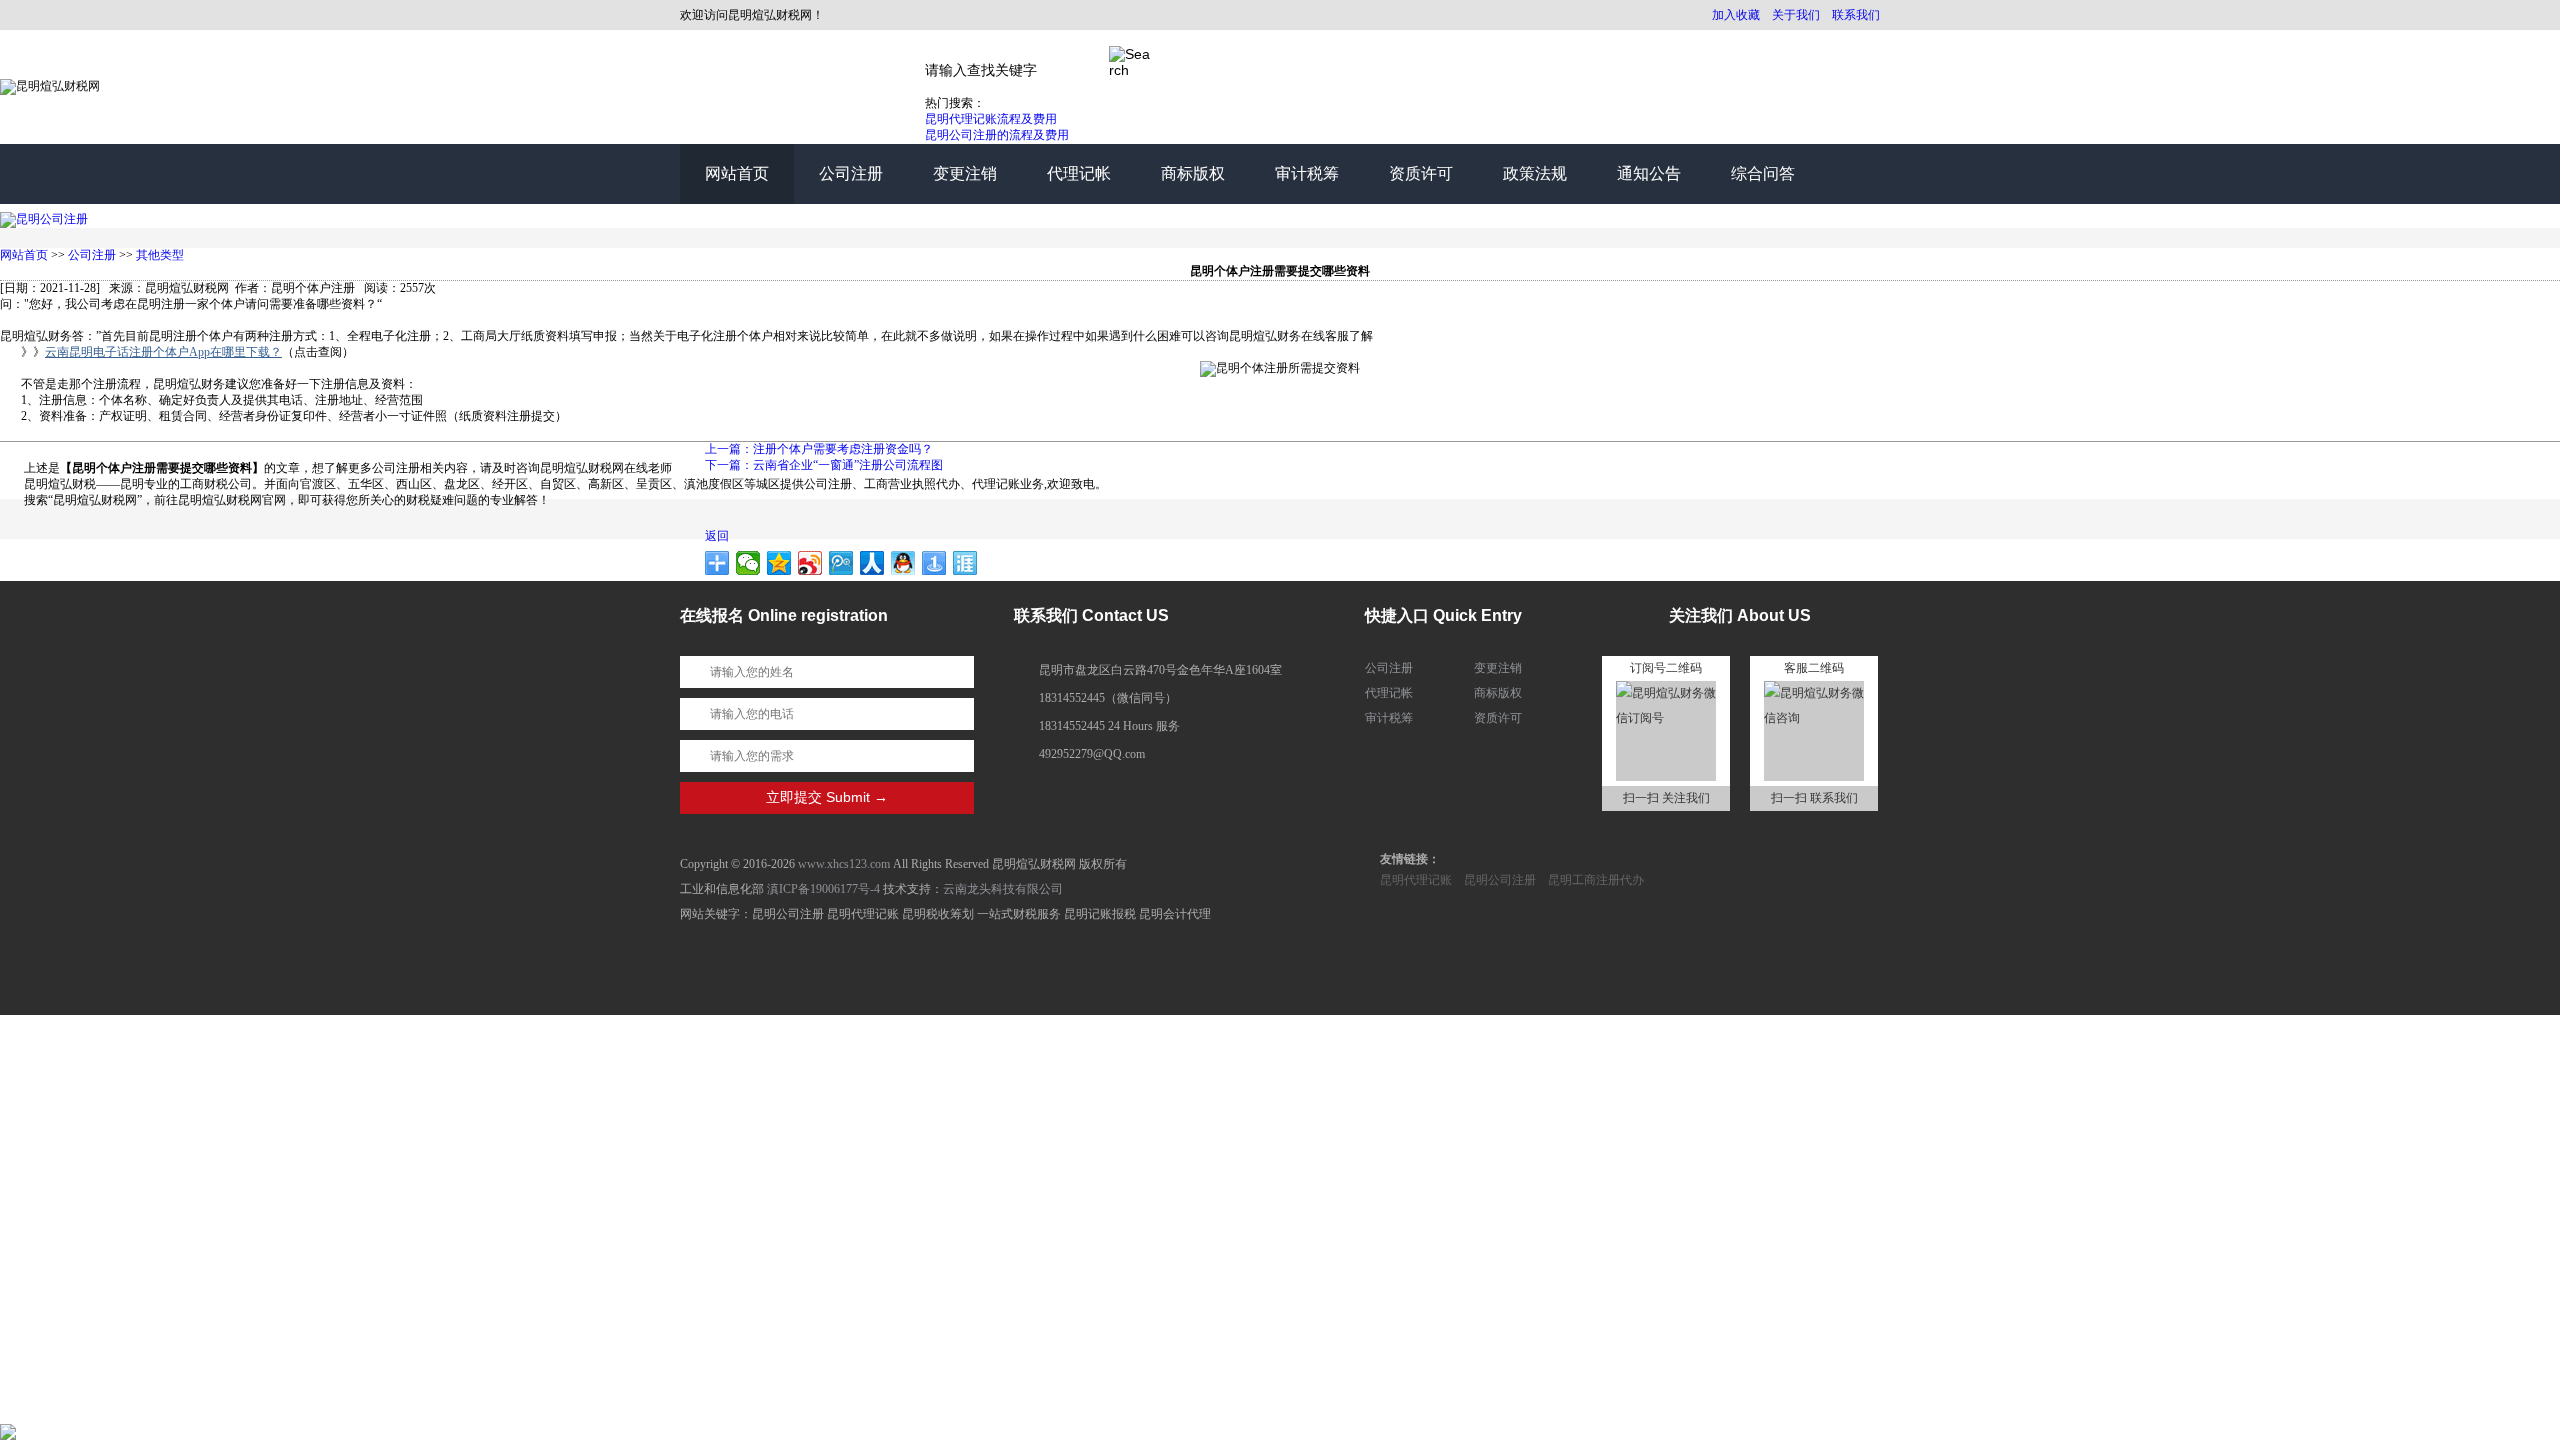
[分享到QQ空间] (779, 563)
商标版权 (1193, 173)
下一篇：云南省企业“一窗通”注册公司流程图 (824, 465)
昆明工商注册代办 (1596, 880)
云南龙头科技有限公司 (1003, 889)
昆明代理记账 (1416, 880)
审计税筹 (1307, 173)
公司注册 (851, 173)
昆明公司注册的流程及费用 (997, 135)
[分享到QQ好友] (903, 563)
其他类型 (160, 255)
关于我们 (1796, 15)
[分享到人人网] (872, 563)
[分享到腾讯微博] (841, 563)
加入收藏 (1736, 15)
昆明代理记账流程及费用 (991, 119)
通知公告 (1649, 173)
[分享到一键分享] (934, 563)
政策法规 (1535, 173)
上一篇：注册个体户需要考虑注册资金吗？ (819, 449)
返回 (717, 536)
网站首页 (737, 173)
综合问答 (1763, 173)
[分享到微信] (748, 563)
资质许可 (1421, 173)
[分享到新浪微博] (810, 563)
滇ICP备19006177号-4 (823, 889)
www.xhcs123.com (844, 864)
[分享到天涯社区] (965, 563)
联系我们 (1856, 15)
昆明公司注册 (1500, 880)
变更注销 (965, 173)
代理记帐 (1079, 173)
